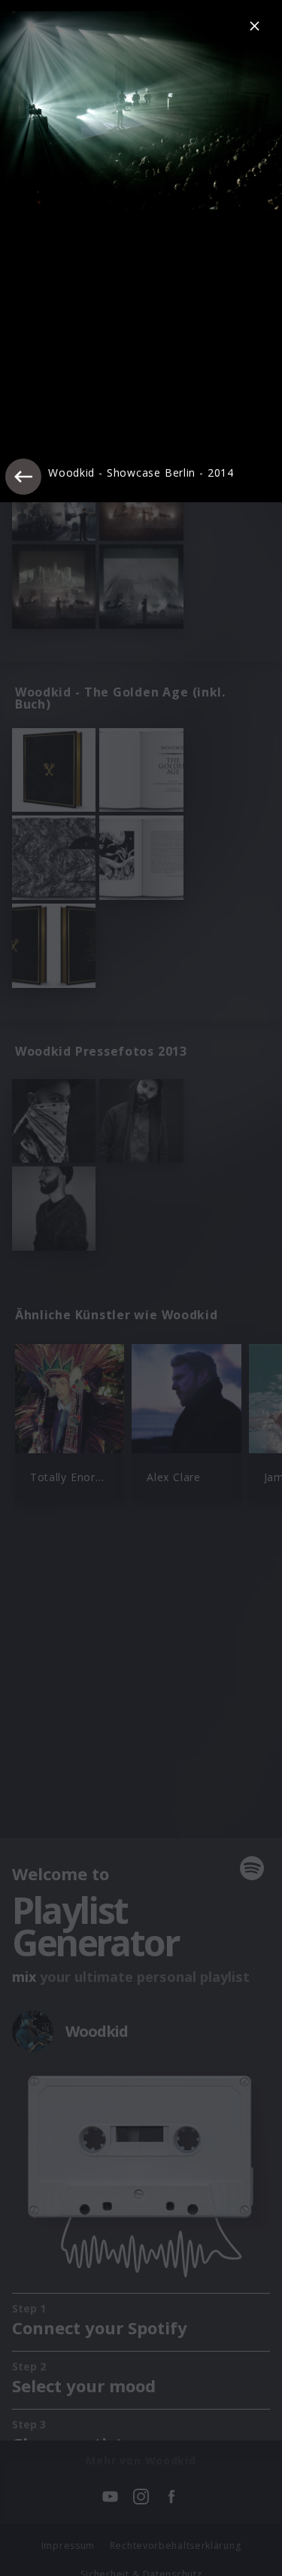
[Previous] (23, 477)
